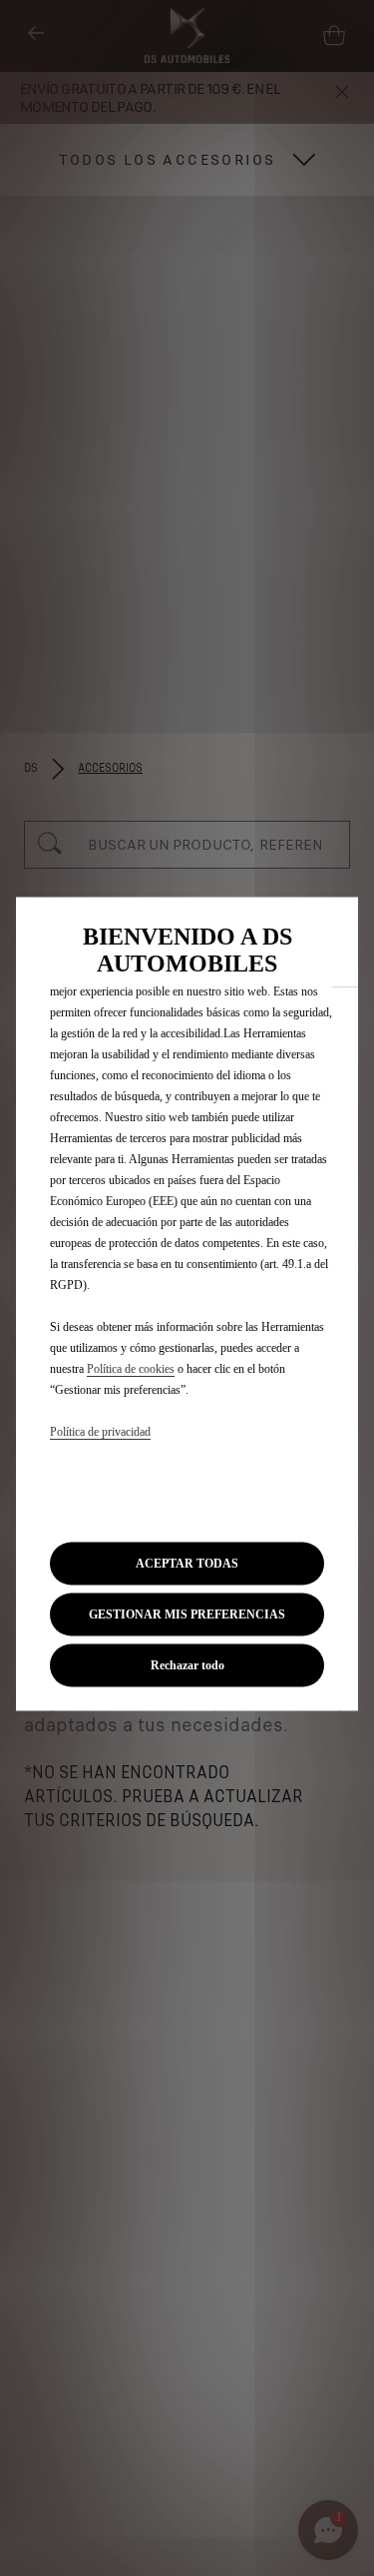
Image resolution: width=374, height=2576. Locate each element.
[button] (187, 1615)
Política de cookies (131, 1369)
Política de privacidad (100, 1432)
